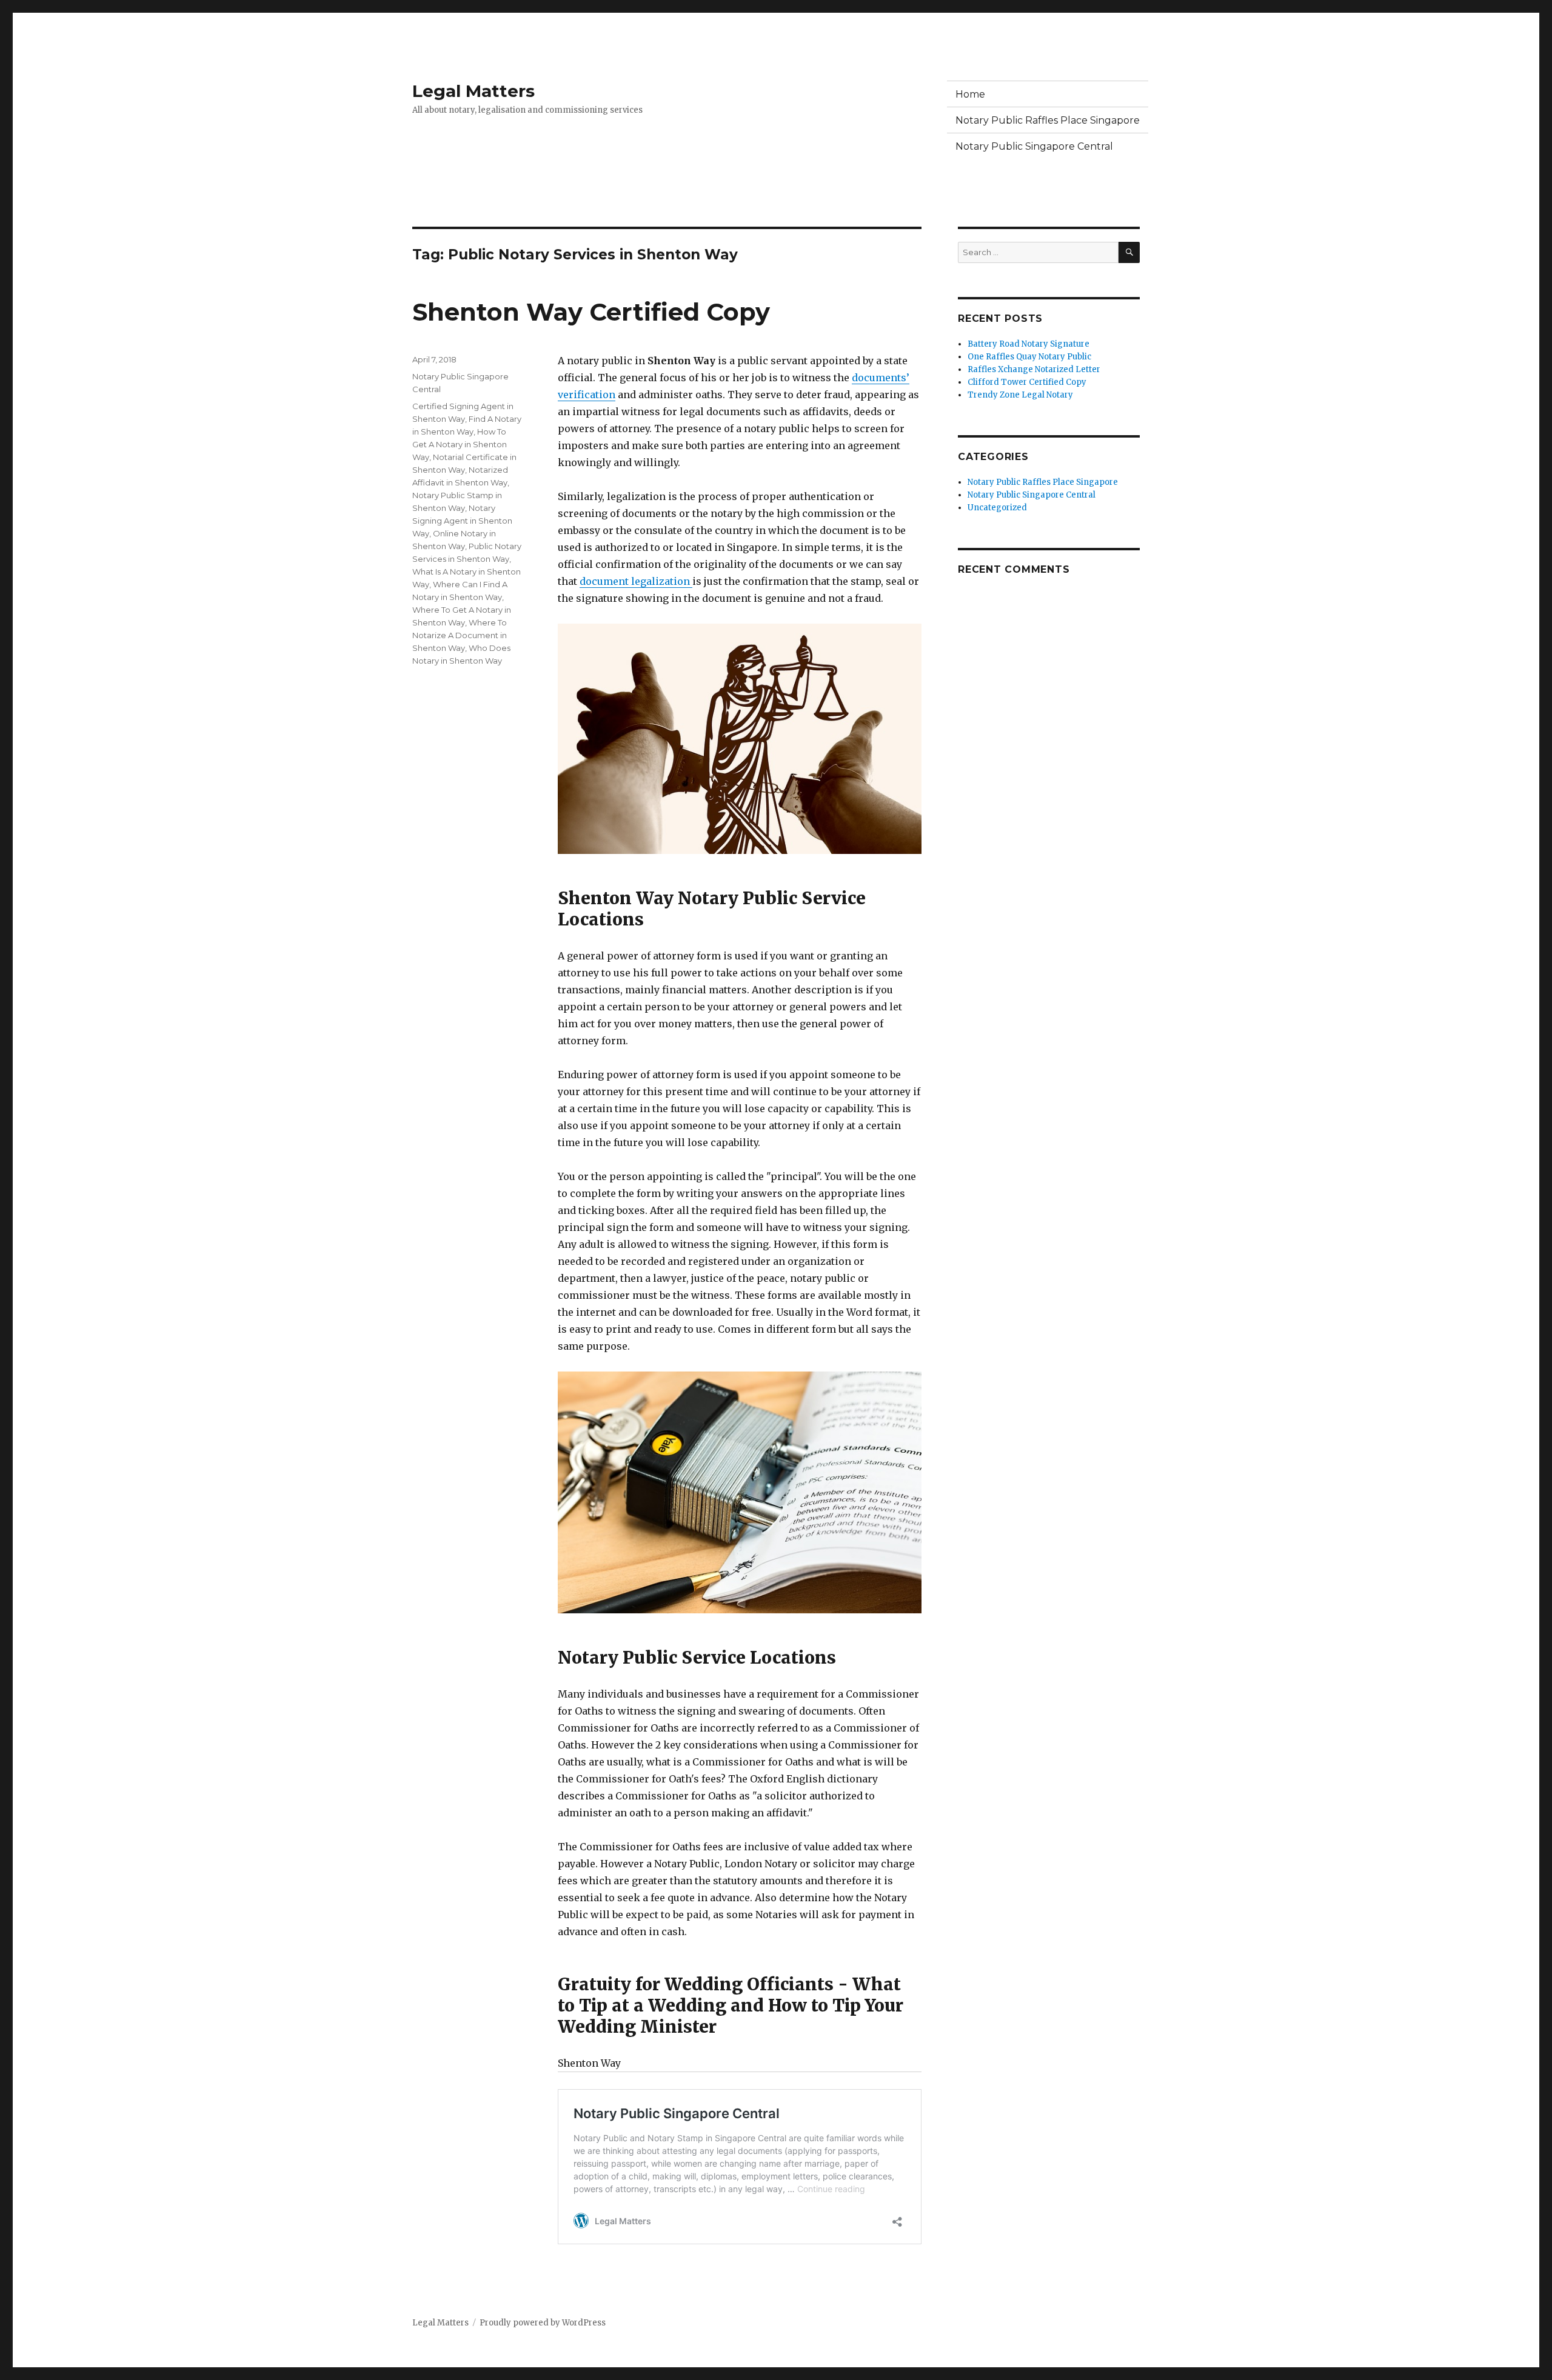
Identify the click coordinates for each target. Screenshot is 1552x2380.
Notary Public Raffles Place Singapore (1048, 120)
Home (970, 94)
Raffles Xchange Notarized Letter (1034, 369)
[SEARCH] (1129, 252)
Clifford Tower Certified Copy (1027, 382)
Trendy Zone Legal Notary (1020, 395)
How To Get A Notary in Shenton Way (460, 444)
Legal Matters (473, 91)
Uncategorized (997, 508)
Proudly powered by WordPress (543, 2323)
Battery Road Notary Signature (1029, 344)
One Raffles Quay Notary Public (1029, 357)
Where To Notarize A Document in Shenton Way (460, 635)
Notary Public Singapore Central (1034, 146)
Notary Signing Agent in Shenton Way (462, 521)
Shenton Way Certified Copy (591, 312)
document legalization (636, 581)
